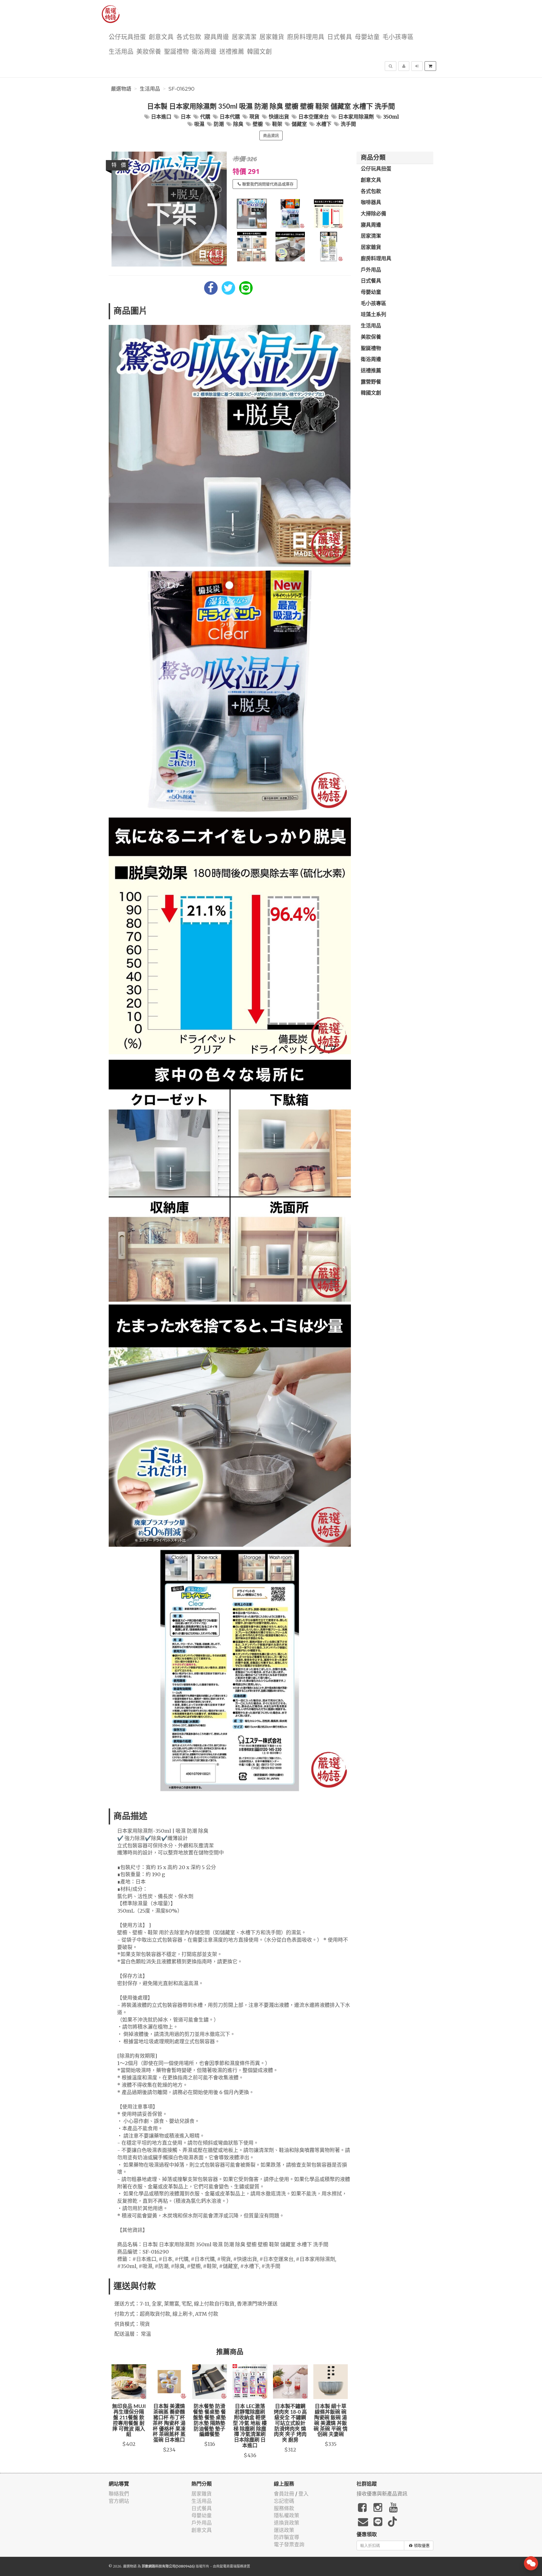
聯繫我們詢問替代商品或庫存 (268, 184)
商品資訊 (271, 136)
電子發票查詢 (289, 2545)
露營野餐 (371, 382)
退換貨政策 (287, 2523)
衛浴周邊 (204, 52)
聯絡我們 (119, 2494)
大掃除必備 (373, 214)
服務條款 (284, 2508)
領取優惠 (422, 2546)
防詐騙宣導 (287, 2537)
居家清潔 (244, 37)
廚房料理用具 (306, 37)
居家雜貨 (272, 37)
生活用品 (121, 52)
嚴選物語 (121, 89)
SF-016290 (182, 89)
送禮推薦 (232, 52)
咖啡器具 (371, 203)
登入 (303, 2494)
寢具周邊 (217, 37)
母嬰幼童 (367, 37)
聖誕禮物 (176, 52)
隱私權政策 (287, 2515)
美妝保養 (149, 52)
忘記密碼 (284, 2501)
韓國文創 (259, 52)
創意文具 (161, 37)
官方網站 (119, 2501)
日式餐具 (340, 37)
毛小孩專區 (398, 37)
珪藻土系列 (373, 315)
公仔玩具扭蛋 (127, 37)
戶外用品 (371, 270)
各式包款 (189, 37)
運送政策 (284, 2530)
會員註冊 (284, 2494)
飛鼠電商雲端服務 (230, 2566)
